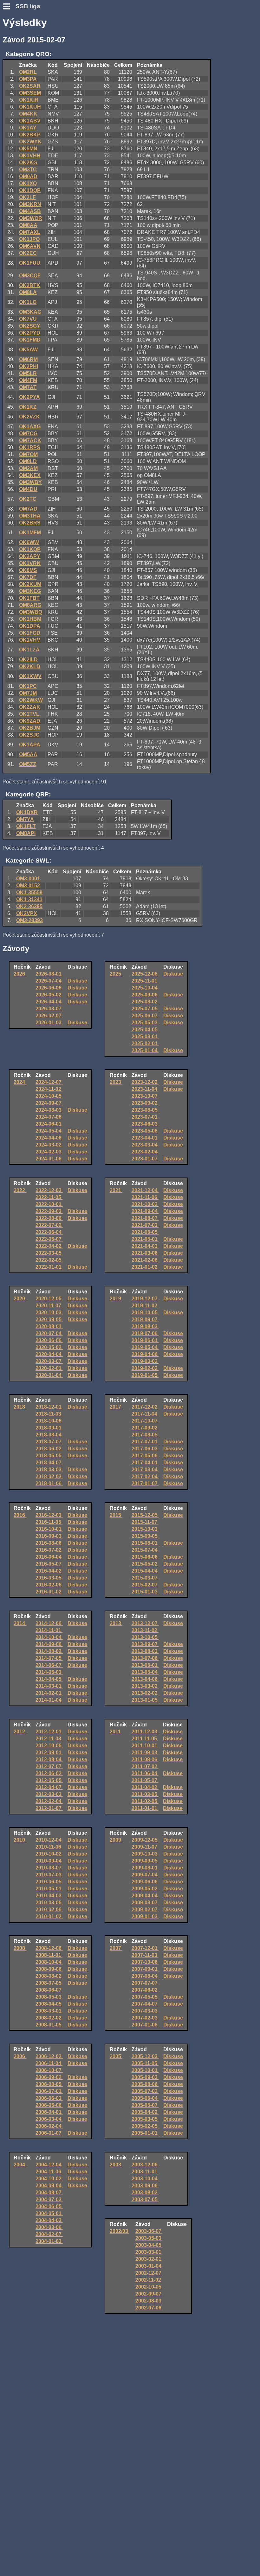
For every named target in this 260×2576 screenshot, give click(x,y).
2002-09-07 (149, 2294)
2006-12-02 (49, 2056)
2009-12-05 (145, 1840)
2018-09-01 (49, 1428)
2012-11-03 (49, 1739)
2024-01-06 (49, 1159)
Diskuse (77, 981)
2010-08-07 (49, 1868)
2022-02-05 (49, 1260)
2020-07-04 (49, 1333)
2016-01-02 (49, 1592)
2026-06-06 (49, 988)
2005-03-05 (145, 2119)
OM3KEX (30, 475)
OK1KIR (29, 100)
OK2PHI (29, 366)
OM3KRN (30, 204)
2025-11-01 (145, 981)
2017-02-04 (145, 1476)
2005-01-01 (145, 2133)
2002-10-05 (149, 2287)
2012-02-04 (49, 1801)
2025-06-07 (145, 1016)
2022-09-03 (49, 1211)
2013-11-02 (145, 1630)
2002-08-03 (149, 2301)
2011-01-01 (145, 1808)
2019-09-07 (145, 1319)
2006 (20, 2056)
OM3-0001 (28, 879)
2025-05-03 (145, 1023)
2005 (116, 2056)
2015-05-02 (145, 1564)
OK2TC (28, 499)
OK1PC (28, 686)
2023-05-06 (145, 1131)
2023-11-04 (145, 1089)
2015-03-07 (145, 1578)
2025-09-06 (145, 995)
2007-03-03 (145, 2011)
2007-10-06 (145, 1962)
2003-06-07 (149, 2231)
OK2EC (28, 253)
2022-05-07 (49, 1239)
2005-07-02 (145, 2091)
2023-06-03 (145, 1124)
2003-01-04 (149, 2266)
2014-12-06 (49, 1623)
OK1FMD (30, 340)
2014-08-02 (49, 1651)
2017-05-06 (145, 1456)
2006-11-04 (49, 2063)
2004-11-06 (49, 2172)
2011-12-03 (145, 1732)
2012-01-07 (49, 1808)
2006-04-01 (49, 2112)
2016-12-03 (49, 1515)
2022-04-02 (49, 1246)
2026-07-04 (49, 981)
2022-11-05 (49, 1197)
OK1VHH (30, 156)
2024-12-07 (49, 1082)
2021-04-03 (145, 1246)
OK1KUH (30, 107)
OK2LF (27, 197)
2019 (116, 1299)
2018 (20, 1407)
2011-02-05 (145, 1801)
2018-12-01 (49, 1407)
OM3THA (30, 516)
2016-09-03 (49, 1536)
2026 (20, 974)
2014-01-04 (49, 1700)
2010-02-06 (49, 1910)
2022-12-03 (49, 1190)
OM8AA (28, 225)
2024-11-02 (49, 1089)
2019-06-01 (145, 1340)
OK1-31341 (29, 899)
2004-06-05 (49, 2206)
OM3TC (28, 170)
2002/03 (120, 2231)
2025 (116, 974)
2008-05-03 (49, 1997)
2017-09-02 (145, 1428)
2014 (20, 1623)
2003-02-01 (149, 2259)
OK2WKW (31, 700)
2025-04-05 (145, 1030)
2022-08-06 (49, 1218)
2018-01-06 (49, 1483)
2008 (20, 1948)
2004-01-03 (49, 2241)
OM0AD (28, 176)
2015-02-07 (145, 1585)
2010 (20, 1840)
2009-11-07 (145, 1847)
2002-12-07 (149, 2273)
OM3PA (28, 79)
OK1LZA (29, 650)
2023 (116, 1082)
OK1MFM (30, 533)
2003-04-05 (149, 2245)
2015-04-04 (145, 1571)
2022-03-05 (49, 1253)
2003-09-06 (145, 2186)
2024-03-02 (49, 1145)
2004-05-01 (49, 2213)
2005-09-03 (145, 2077)
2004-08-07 (49, 2193)
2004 (20, 2165)
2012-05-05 (49, 1780)
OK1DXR (27, 812)
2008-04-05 (49, 2004)
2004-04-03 (49, 2220)
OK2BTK (30, 285)
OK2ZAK (30, 707)
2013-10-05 (145, 1637)
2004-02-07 (49, 2234)
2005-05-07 (145, 2105)
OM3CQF (30, 276)
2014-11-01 (49, 1630)
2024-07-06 (49, 1117)
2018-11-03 (49, 1414)
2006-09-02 (49, 2077)
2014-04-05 (49, 1679)
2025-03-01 (145, 1037)
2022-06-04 (49, 1232)
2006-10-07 (49, 2070)
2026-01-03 (49, 1023)
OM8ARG (30, 605)
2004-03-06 (49, 2227)
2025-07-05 (145, 1009)
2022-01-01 (49, 1267)
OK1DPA (30, 626)
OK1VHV (30, 640)
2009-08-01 (145, 1868)
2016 (20, 1515)
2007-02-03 (145, 2018)
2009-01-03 (145, 1916)
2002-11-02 (149, 2280)
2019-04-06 (145, 1354)
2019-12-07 (145, 1299)
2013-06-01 (145, 1665)
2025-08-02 (145, 1002)
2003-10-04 (145, 2179)
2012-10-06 (49, 1746)
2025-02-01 (145, 1043)
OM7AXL (30, 232)
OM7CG (28, 434)
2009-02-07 (145, 1910)
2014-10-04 (49, 1637)
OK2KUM (30, 584)
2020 (20, 1299)
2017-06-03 (145, 1449)
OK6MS (28, 570)
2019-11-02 (145, 1306)
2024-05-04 (49, 1131)
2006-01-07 (49, 2133)
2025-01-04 (145, 1050)
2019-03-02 (145, 1361)
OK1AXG (30, 427)
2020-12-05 (49, 1299)
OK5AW (28, 350)
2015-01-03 (145, 1592)
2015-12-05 (145, 1515)
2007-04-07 (145, 2004)
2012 (20, 1732)
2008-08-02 (49, 1976)
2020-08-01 (49, 1326)
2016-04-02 (49, 1571)
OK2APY (30, 556)
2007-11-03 (145, 1955)
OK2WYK (30, 142)
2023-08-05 (145, 1110)
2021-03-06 (145, 1253)
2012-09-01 (49, 1753)
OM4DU (28, 489)
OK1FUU (30, 263)
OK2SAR (30, 86)
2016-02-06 (49, 1585)
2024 (20, 1082)
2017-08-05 (145, 1435)
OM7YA (25, 819)
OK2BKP (30, 135)
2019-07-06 (145, 1333)
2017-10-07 (145, 1421)
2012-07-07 (49, 1766)
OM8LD (28, 461)
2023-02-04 (145, 1152)
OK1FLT (26, 826)
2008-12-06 (49, 1948)
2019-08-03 (145, 1326)
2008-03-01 (49, 2011)
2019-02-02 (145, 1368)
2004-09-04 (49, 2186)
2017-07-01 (145, 1442)
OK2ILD (28, 660)
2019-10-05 (145, 1313)
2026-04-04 (49, 1002)
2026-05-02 (49, 995)
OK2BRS (30, 523)
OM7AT (28, 387)
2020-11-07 (49, 1306)
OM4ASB (30, 211)
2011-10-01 (145, 1746)
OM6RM (28, 359)
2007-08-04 (145, 1976)
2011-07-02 (145, 1766)
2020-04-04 (49, 1354)
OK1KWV (30, 676)
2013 (116, 1623)
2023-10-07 (145, 1096)
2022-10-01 (49, 1204)
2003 (116, 2165)
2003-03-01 (149, 2252)
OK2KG (28, 163)
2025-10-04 (145, 988)
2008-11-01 (49, 1955)
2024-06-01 (49, 1124)
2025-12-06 (145, 974)
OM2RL (28, 72)
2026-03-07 (49, 1009)
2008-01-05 (49, 2025)
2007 (116, 1948)
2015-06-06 (145, 1557)
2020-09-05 (49, 1319)
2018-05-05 (49, 1456)
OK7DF (28, 577)
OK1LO (28, 302)
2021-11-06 (145, 1197)
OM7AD (28, 509)
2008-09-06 (49, 1969)
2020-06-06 (49, 1340)
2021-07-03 (145, 1225)
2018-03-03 (49, 1470)
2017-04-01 (145, 1463)
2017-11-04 (145, 1414)
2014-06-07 (49, 1665)
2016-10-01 (49, 1529)
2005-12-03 (145, 2056)
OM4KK (28, 114)
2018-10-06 (49, 1421)
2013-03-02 (145, 1686)
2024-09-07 (49, 1103)
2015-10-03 (145, 1529)
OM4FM (28, 380)
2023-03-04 (145, 1145)
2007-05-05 (145, 1997)
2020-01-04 (49, 1375)
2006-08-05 (49, 2084)
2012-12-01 (49, 1732)
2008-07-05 (49, 1983)
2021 (116, 1190)
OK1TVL (29, 714)
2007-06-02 (145, 1990)
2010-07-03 (49, 1875)
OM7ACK (30, 440)
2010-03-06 (49, 1903)
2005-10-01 (145, 2070)
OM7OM (28, 454)
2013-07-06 (145, 1658)
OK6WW (29, 542)
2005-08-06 (145, 2084)
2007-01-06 (145, 2025)
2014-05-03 (49, 1672)
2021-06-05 (145, 1232)
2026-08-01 (49, 974)
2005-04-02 (145, 2112)
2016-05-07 (49, 1564)
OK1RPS (30, 447)
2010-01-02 (49, 1916)
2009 (116, 1840)
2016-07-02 (49, 1550)
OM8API (26, 833)
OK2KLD (30, 666)
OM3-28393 (29, 920)
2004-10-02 (49, 2179)
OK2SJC (29, 735)
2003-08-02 (145, 2193)
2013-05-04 (145, 1672)
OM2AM (28, 468)
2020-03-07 (49, 1361)
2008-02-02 (49, 2018)
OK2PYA (29, 397)
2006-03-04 (49, 2119)
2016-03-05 (49, 1578)
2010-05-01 (49, 1889)
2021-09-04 (145, 1211)
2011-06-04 (145, 1773)
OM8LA (28, 292)
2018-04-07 (49, 1463)
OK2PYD (30, 333)
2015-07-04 (145, 1550)
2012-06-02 (49, 1773)
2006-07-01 (49, 2091)
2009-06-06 (145, 1882)
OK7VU (28, 319)
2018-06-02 (49, 1449)
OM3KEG (30, 591)
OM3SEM (30, 93)
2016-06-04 (49, 1557)
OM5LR (28, 373)
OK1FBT (29, 598)
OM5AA (28, 754)
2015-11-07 (145, 1522)
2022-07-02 (49, 1225)
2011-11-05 (145, 1739)
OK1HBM (30, 619)
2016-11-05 (49, 1522)
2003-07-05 (145, 2199)
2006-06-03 (49, 2098)
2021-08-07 (145, 1218)
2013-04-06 (145, 1679)
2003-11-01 (145, 2172)
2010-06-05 (49, 1882)
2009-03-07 (145, 1903)
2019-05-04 (145, 1347)
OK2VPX (27, 913)
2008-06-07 (49, 1990)
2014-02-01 (49, 1693)
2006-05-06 (49, 2105)
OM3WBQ (31, 612)
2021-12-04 (145, 1190)
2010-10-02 (49, 1854)
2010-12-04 (49, 1840)
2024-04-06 (49, 1138)
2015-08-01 (145, 1543)
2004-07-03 (49, 2199)
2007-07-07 (145, 1983)
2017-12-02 (145, 1407)
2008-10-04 (49, 1962)
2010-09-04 (49, 1861)
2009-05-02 (145, 1889)
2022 (20, 1190)
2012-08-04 (49, 1759)
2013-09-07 (145, 1644)
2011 (116, 1732)
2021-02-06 (145, 1260)
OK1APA (30, 745)
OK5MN (28, 149)
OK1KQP (30, 549)
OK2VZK (29, 417)
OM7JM (28, 693)
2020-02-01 (49, 1368)
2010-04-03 (49, 1896)
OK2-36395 (29, 906)
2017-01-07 (145, 1483)
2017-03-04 (145, 1470)
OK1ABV (30, 121)
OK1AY (28, 128)
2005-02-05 (145, 2126)
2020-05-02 (49, 1347)
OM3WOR (31, 218)
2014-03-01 (49, 1686)
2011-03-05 (145, 1794)
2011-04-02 (145, 1787)
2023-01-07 (145, 1159)
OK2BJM (30, 728)
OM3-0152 (28, 886)
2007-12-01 (145, 1948)
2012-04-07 (49, 1787)
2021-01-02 (145, 1267)
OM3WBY (30, 482)
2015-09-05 (145, 1536)
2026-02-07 (49, 1016)
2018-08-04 (49, 1435)
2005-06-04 (145, 2098)
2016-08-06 (49, 1543)
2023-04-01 (145, 1138)
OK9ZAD (30, 721)
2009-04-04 (145, 1896)
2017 (116, 1407)
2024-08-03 (49, 1110)
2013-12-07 (145, 1623)
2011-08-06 (145, 1759)
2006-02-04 (49, 2126)
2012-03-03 (49, 1794)
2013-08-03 (145, 1651)
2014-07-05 (49, 1658)
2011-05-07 (145, 1780)
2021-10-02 (145, 1204)
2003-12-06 (145, 2165)
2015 (116, 1515)
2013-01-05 (145, 1700)
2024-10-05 (49, 1096)
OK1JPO (29, 239)
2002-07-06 (149, 2308)
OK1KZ (28, 407)
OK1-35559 (29, 892)
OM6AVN (30, 246)
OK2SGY (30, 326)
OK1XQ (28, 183)
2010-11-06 (49, 1847)
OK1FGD (30, 633)
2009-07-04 (145, 1875)
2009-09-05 (145, 1861)
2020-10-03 (49, 1313)
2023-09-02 (145, 1103)
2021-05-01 (145, 1239)
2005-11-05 (145, 2063)
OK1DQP (30, 190)
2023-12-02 (145, 1082)
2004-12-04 (49, 2165)
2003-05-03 (149, 2238)
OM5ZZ (28, 764)
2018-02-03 (49, 1476)
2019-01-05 (145, 1375)
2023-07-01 (145, 1117)
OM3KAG (30, 312)
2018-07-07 (49, 1442)
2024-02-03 (49, 1152)
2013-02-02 (145, 1693)
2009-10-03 (145, 1854)
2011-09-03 (145, 1753)
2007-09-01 (145, 1969)
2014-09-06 (49, 1644)
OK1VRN (30, 563)
